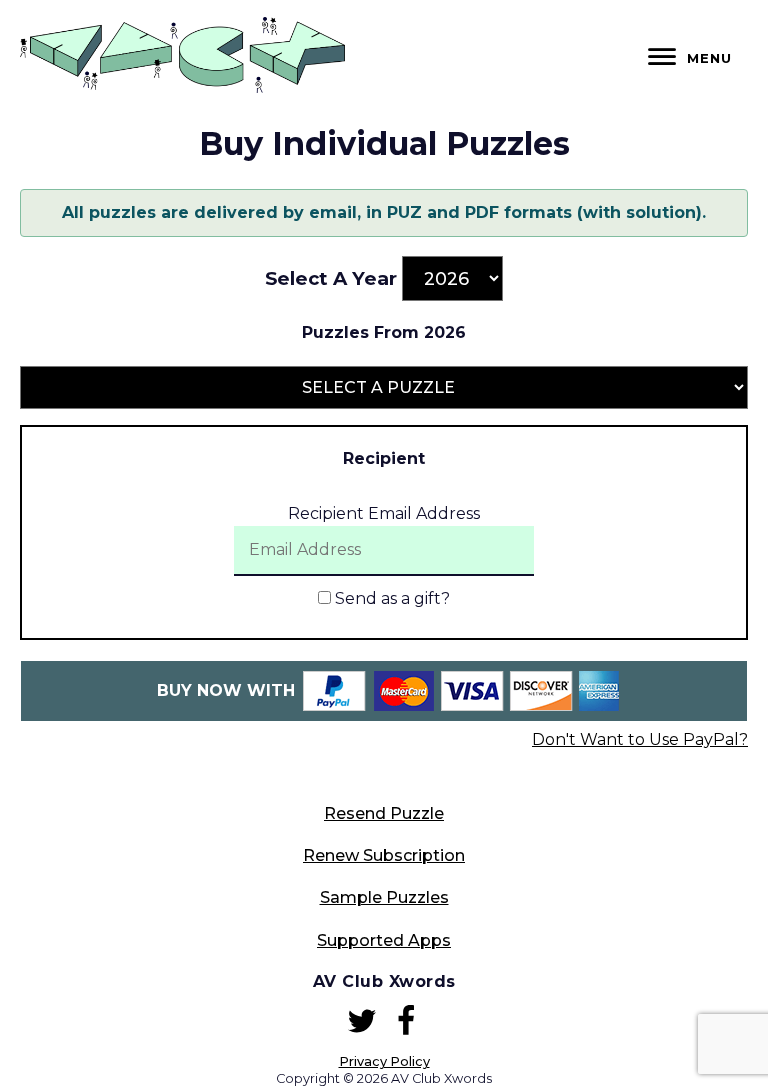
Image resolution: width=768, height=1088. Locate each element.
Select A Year (331, 278)
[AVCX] (182, 87)
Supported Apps (384, 940)
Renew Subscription (384, 855)
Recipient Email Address (384, 513)
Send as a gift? (390, 598)
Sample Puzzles (384, 897)
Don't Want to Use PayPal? (640, 739)
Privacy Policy (384, 1061)
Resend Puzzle (384, 813)
